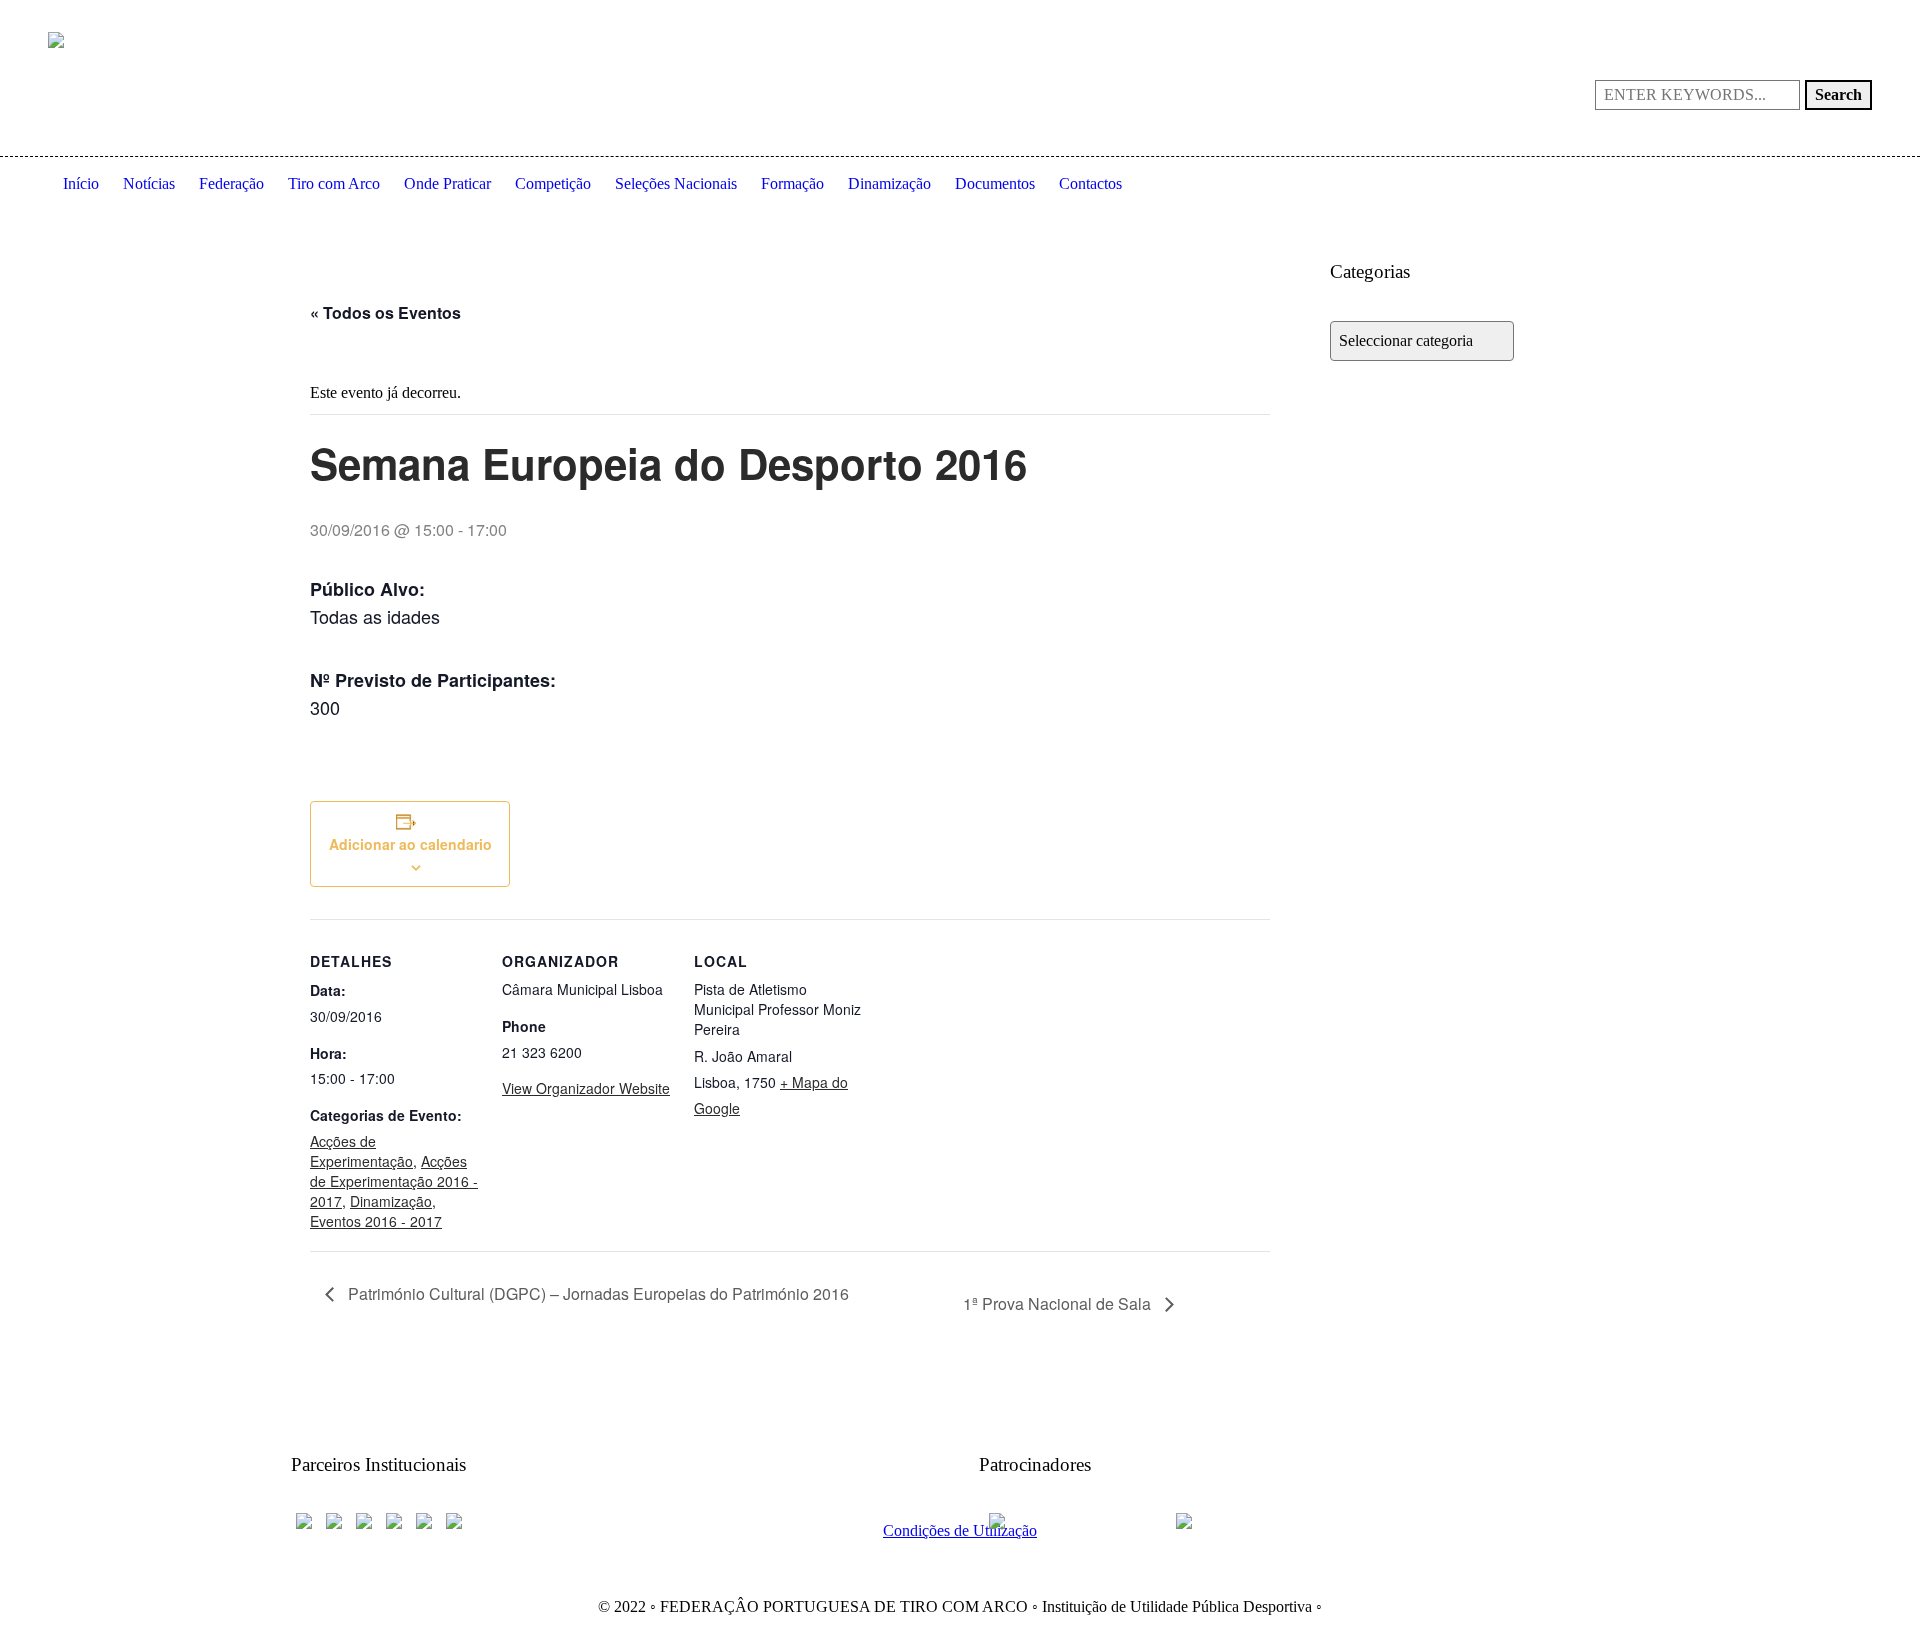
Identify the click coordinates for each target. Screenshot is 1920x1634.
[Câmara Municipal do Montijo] (1070, 1519)
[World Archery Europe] (334, 1519)
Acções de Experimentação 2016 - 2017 (394, 1181)
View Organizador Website (586, 1088)
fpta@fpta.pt (1133, 15)
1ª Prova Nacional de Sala (1059, 1303)
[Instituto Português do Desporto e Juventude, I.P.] (394, 1519)
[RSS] (1824, 16)
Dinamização (391, 1201)
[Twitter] (1856, 16)
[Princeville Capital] (1241, 1519)
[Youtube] (1792, 16)
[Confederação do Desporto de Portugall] (454, 1519)
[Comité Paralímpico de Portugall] (424, 1519)
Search (1838, 94)
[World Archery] (304, 1519)
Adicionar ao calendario (410, 844)
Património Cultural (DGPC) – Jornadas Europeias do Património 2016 (596, 1293)
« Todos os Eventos (385, 312)
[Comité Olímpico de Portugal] (364, 1519)
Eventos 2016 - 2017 (376, 1221)
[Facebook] (1760, 16)
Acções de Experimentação (361, 1151)
